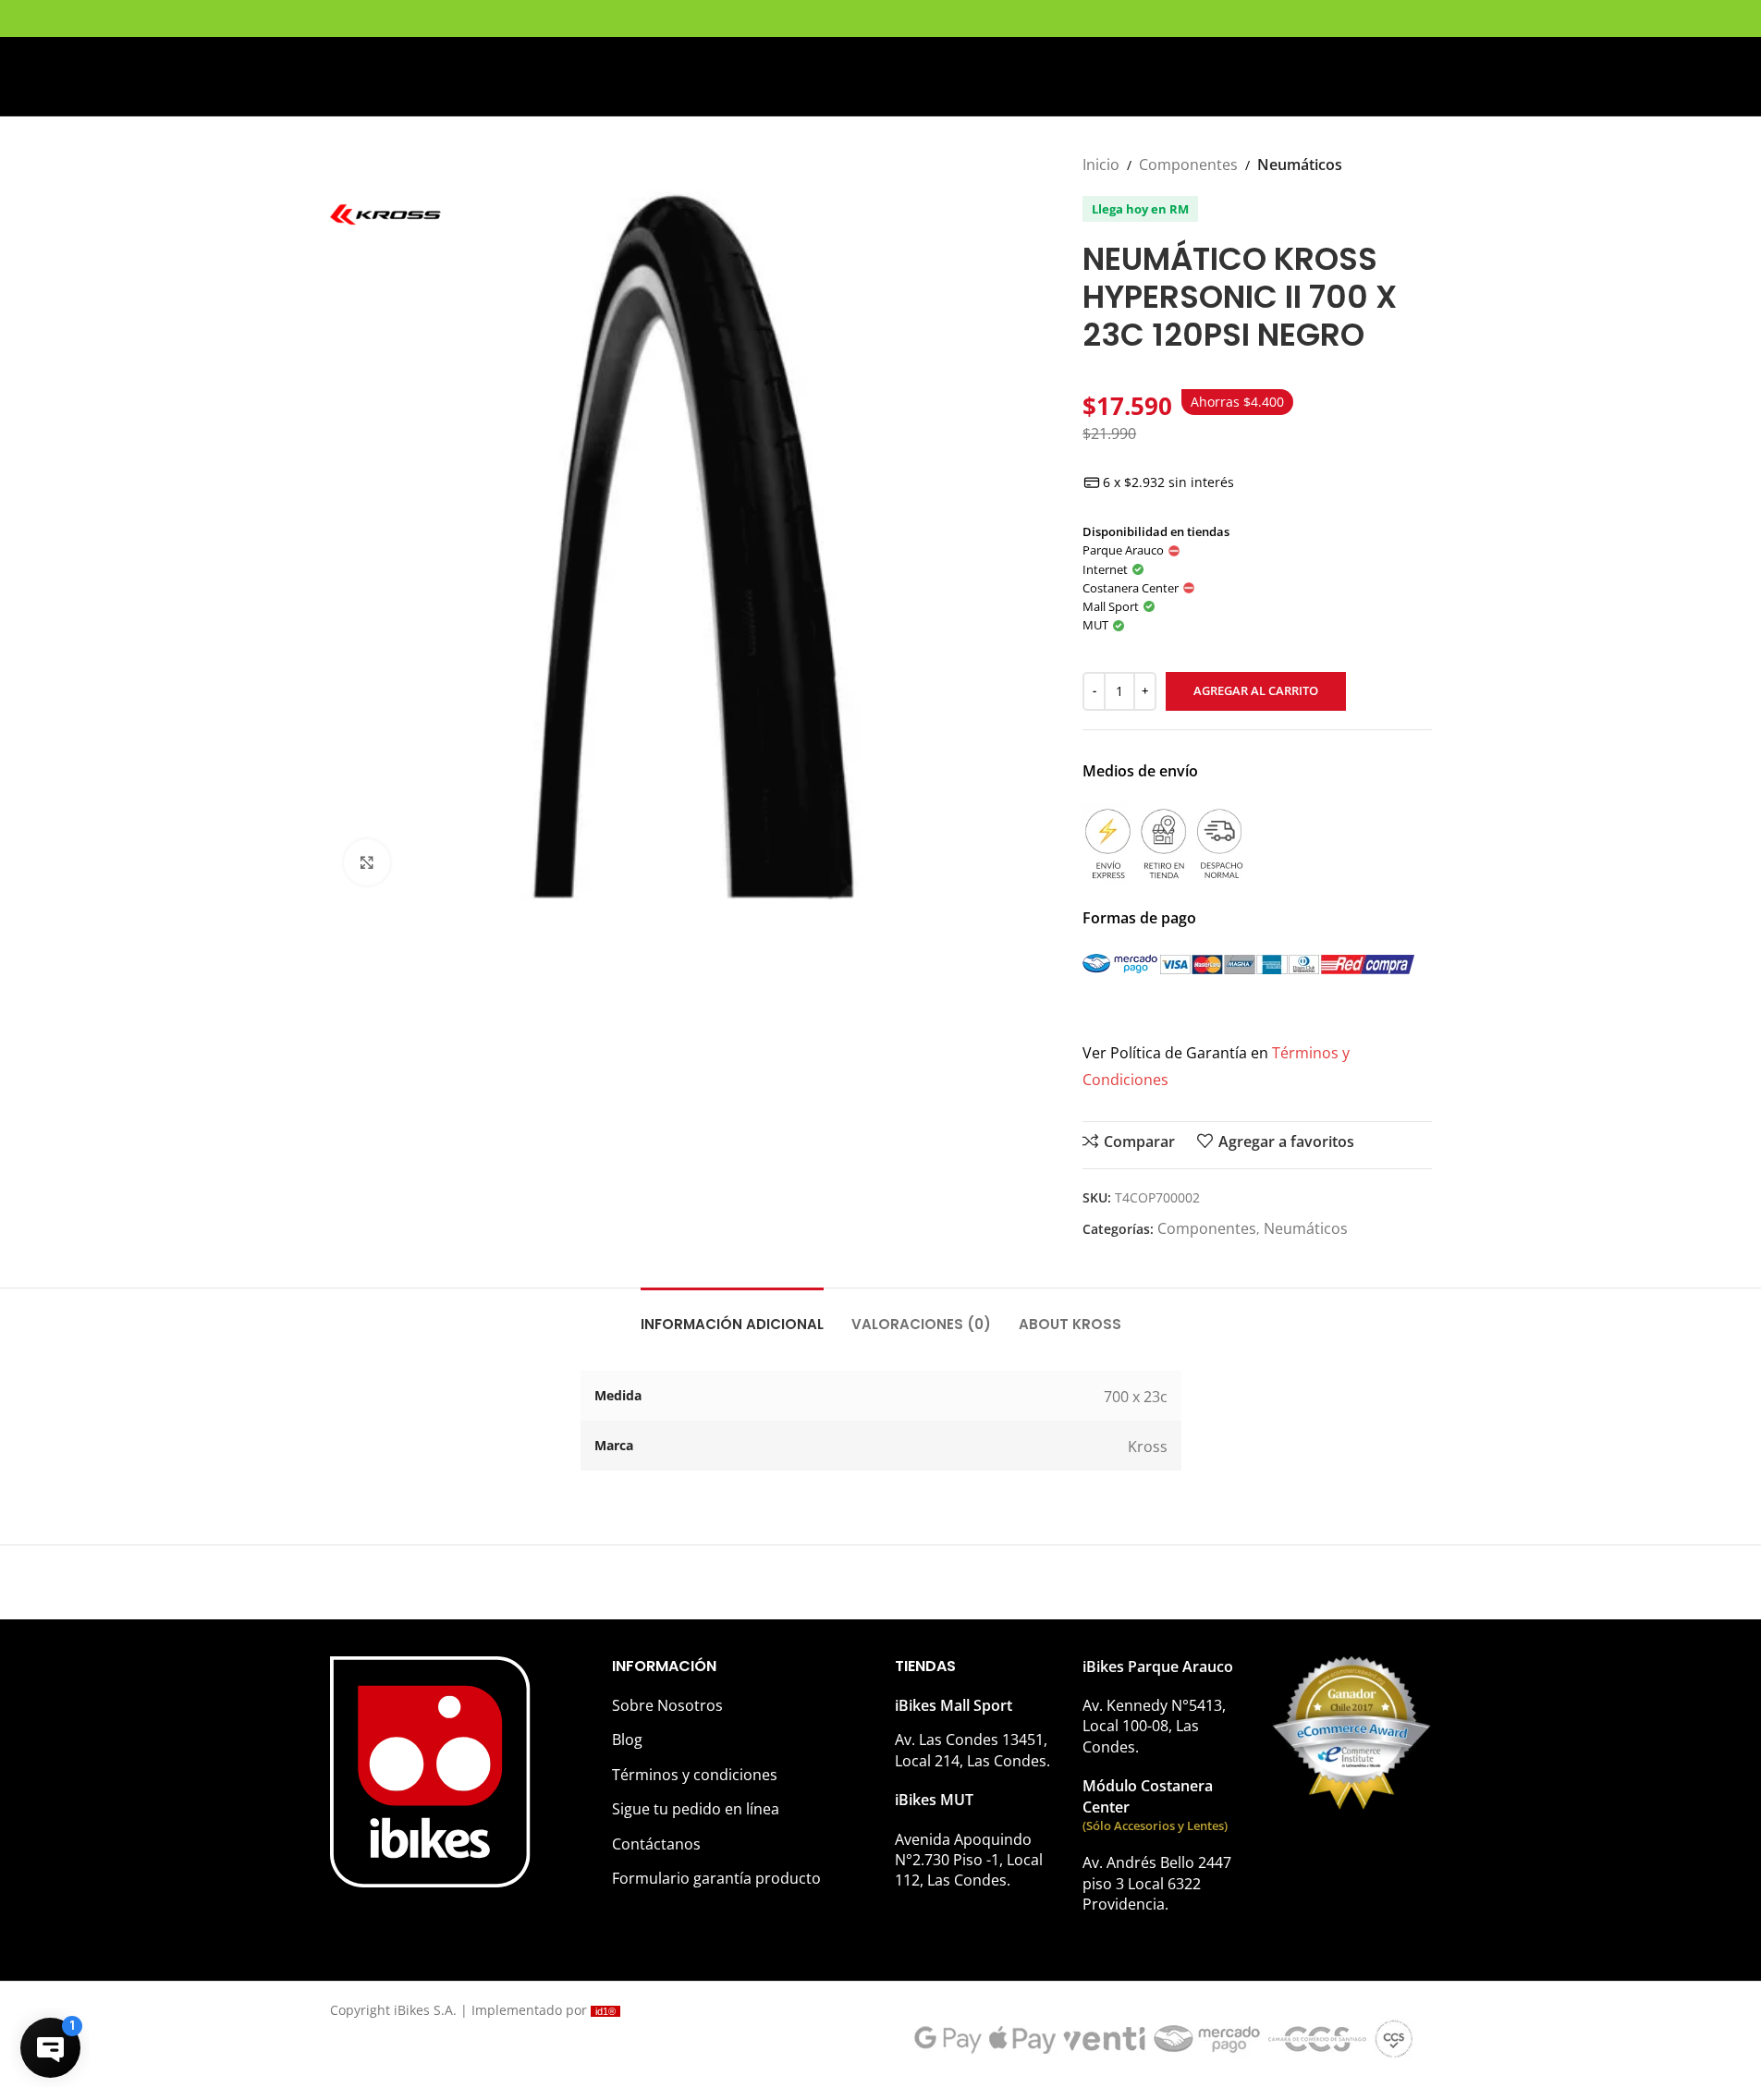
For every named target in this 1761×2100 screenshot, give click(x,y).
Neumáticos (1300, 165)
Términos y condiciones (695, 1775)
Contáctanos (656, 1844)
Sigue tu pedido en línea (696, 1809)
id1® (605, 2011)
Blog (627, 1740)
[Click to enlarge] (367, 862)
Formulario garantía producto (716, 1878)
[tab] (732, 1315)
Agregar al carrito (1256, 690)
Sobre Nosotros (667, 1705)
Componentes (1188, 165)
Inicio (1101, 165)
